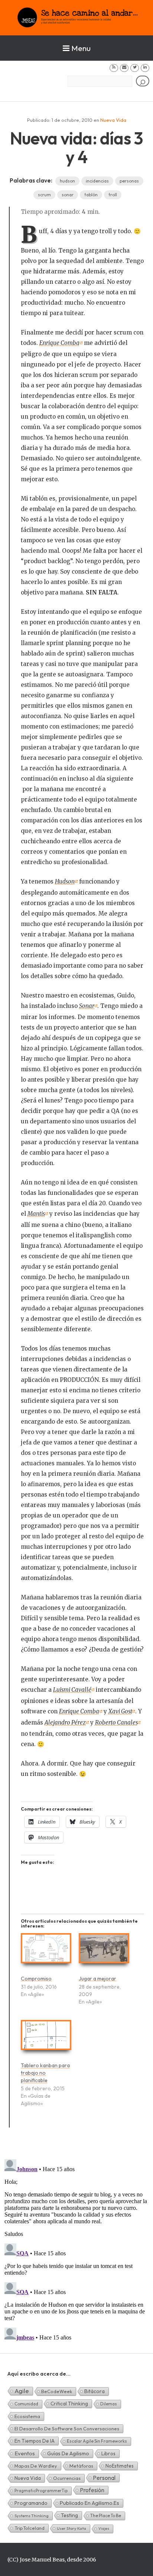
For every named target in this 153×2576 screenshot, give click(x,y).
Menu (81, 48)
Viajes (104, 2529)
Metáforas (81, 2466)
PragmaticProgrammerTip (41, 2491)
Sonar (87, 1006)
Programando (31, 2503)
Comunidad (26, 2404)
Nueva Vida (113, 120)
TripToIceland (30, 2528)
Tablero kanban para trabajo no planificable (45, 2073)
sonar (68, 195)
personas (129, 181)
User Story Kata (71, 2528)
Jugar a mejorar (97, 1979)
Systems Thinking (32, 2516)
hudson (67, 181)
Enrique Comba (59, 343)
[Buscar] (143, 81)
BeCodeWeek (57, 2391)
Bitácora (95, 2391)
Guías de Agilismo (68, 2453)
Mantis (36, 1214)
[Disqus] (76, 2249)
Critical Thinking (69, 2404)
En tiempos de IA (35, 2441)
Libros (108, 2453)
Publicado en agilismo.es (89, 2503)
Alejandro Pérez (65, 1722)
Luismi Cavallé (72, 1690)
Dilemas (109, 2404)
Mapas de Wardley (36, 2466)
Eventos (25, 2453)
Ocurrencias (67, 2478)
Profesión (92, 2490)
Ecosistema (27, 2416)
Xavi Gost (120, 1711)
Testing (69, 2515)
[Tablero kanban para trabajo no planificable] (46, 2038)
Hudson (65, 881)
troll (113, 195)
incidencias (97, 181)
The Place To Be (106, 2515)
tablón (91, 195)
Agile (22, 2391)
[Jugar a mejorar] (104, 1951)
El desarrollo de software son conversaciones (67, 2429)
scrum (44, 195)
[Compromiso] (46, 1951)
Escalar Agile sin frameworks (97, 2441)
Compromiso (36, 1979)
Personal (104, 2478)
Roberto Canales (116, 1722)
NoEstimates (120, 2466)
